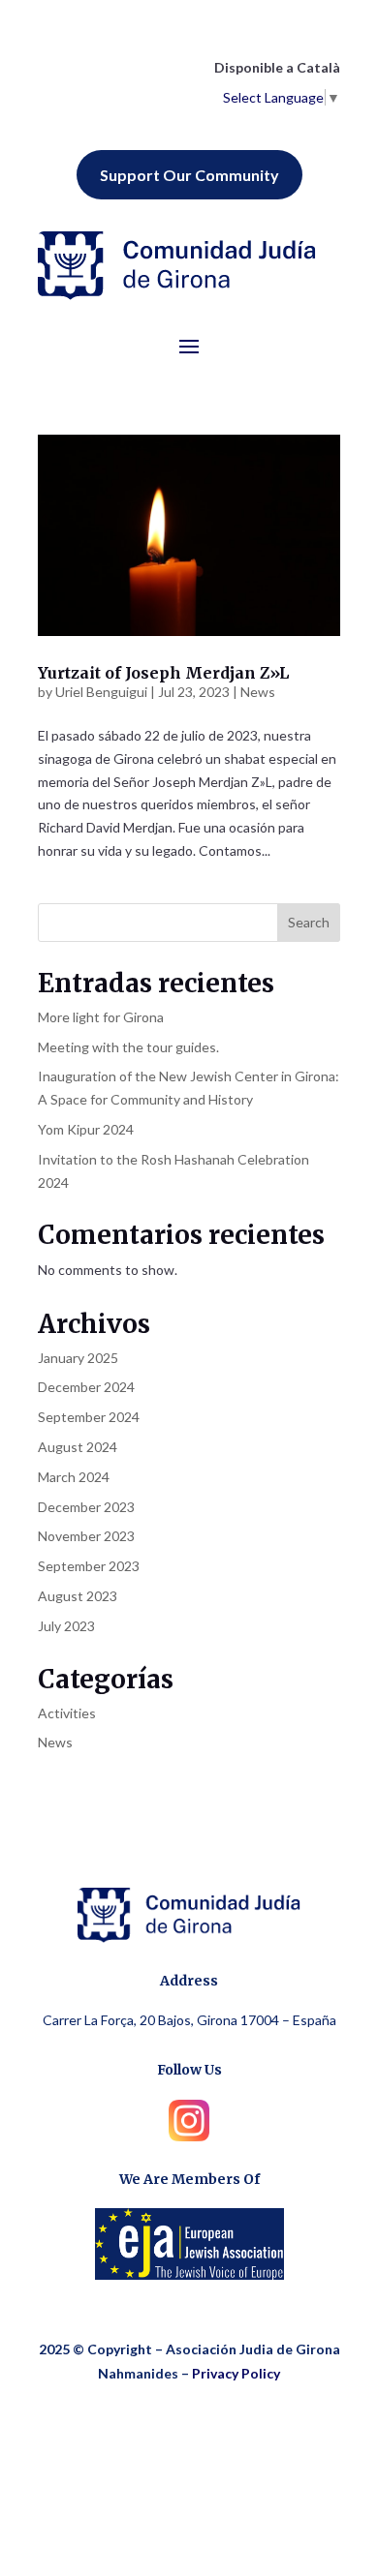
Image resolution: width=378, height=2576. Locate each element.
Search (309, 922)
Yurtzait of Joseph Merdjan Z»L (163, 673)
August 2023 (78, 1596)
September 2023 (89, 1566)
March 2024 (74, 1477)
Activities (67, 1713)
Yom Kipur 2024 (86, 1129)
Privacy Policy (236, 2373)
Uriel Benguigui (101, 692)
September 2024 (89, 1417)
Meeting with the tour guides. (128, 1047)
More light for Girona (101, 1017)
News (258, 692)
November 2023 (86, 1536)
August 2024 (78, 1447)
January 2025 (78, 1358)
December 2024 (86, 1387)
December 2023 (86, 1507)
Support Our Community (189, 175)
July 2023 (66, 1626)
